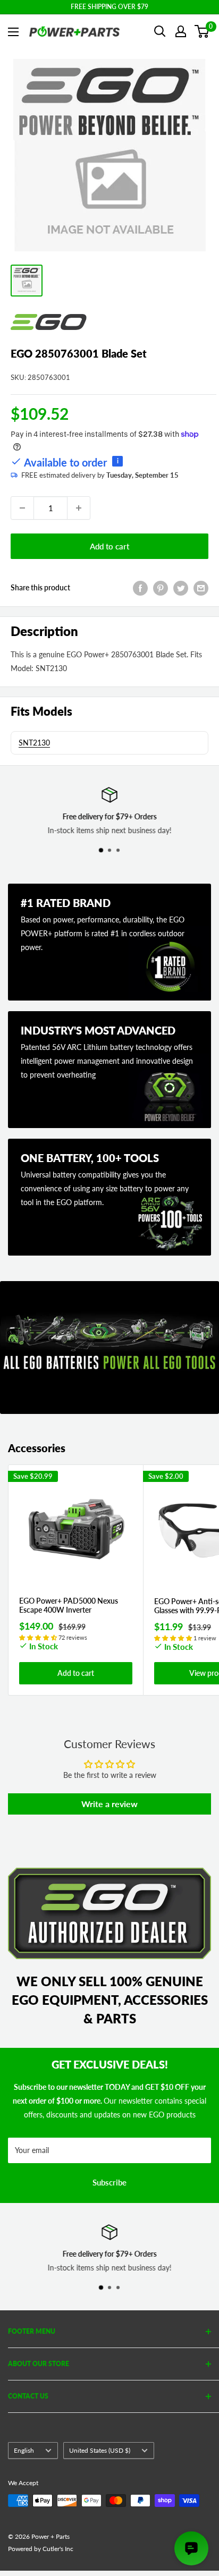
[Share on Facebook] (140, 588)
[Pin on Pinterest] (161, 588)
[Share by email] (201, 588)
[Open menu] (13, 32)
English (24, 2450)
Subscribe (109, 2182)
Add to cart (109, 546)
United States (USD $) (100, 2450)
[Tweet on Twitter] (181, 588)
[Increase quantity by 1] (79, 508)
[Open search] (160, 31)
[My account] (181, 31)
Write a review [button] (109, 1804)
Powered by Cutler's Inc (41, 2549)
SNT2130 (34, 743)
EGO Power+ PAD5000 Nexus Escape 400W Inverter (69, 1605)
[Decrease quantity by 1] (22, 508)
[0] (202, 31)
